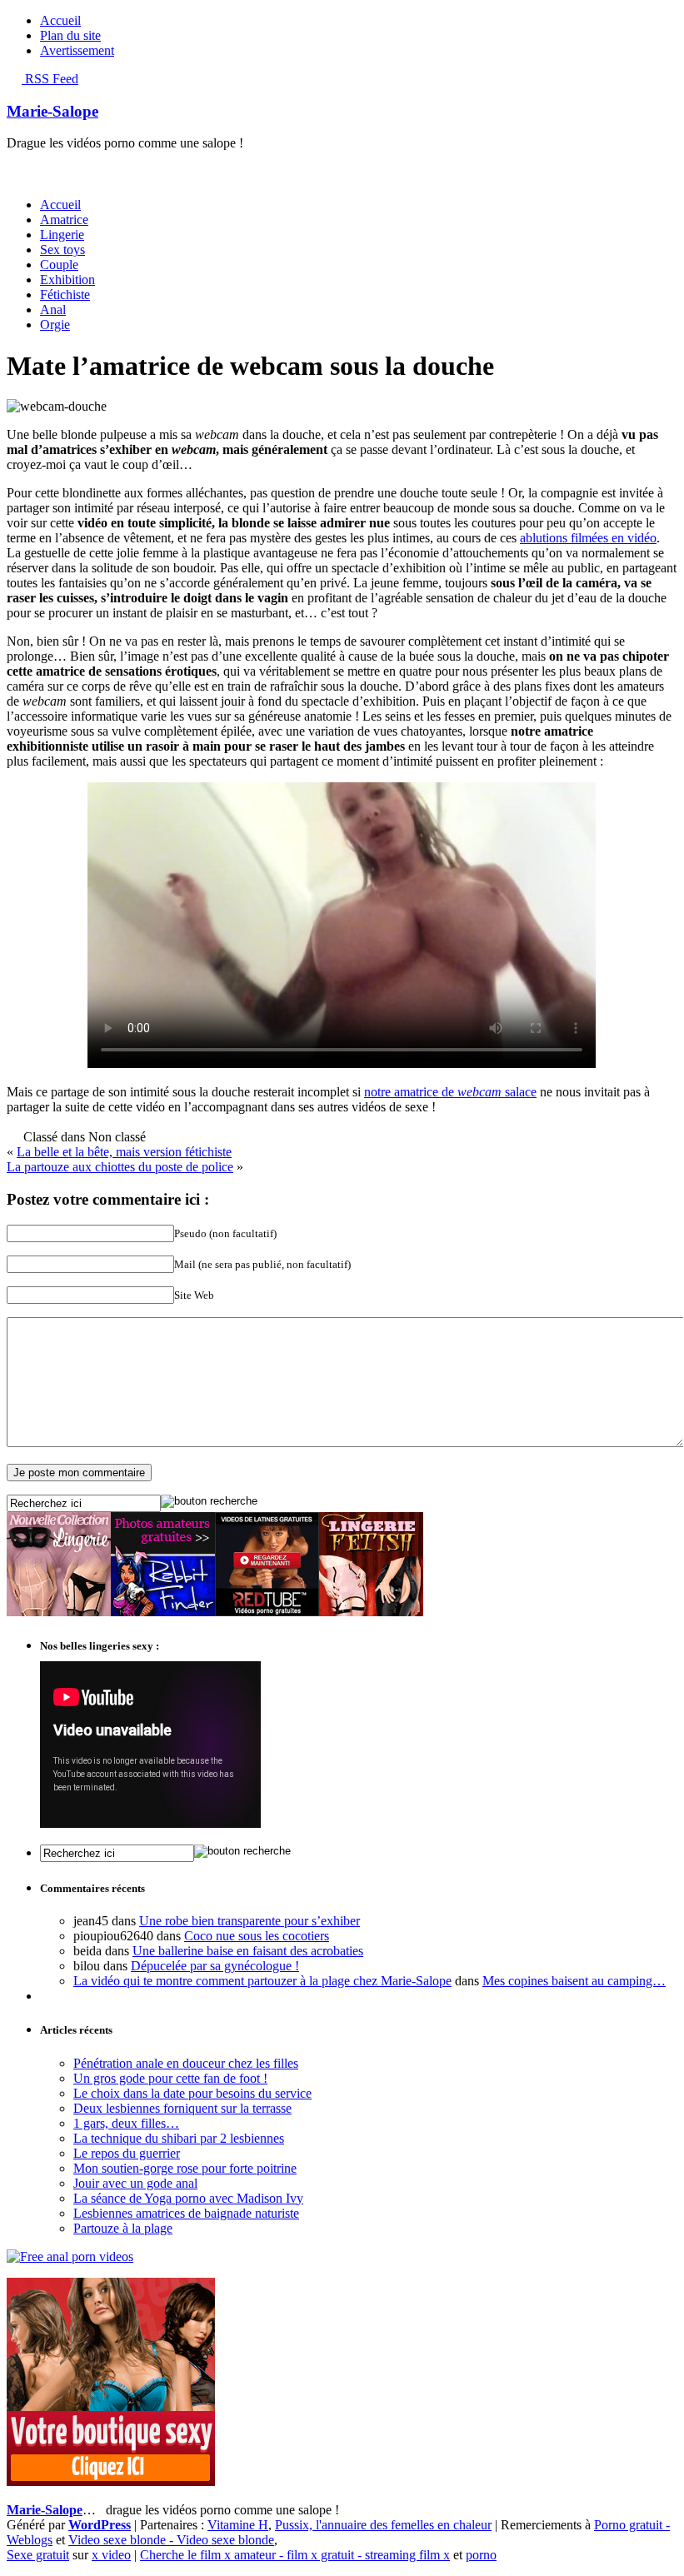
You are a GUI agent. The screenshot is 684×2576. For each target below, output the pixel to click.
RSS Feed (50, 79)
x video (111, 2555)
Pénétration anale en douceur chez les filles (186, 2063)
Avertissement (77, 50)
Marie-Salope (52, 111)
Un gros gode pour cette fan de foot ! (170, 2078)
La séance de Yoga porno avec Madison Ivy (188, 2198)
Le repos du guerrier (127, 2153)
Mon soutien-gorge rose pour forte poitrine (185, 2168)
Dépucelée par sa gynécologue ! (215, 1966)
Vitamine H (238, 2525)
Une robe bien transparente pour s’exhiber (250, 1921)
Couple (59, 265)
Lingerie (62, 235)
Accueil (60, 20)
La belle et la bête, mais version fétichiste (124, 1152)
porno (481, 2555)
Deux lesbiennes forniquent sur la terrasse (182, 2108)
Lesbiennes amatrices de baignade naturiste (186, 2213)
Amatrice (64, 220)
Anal (53, 310)
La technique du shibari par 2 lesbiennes (179, 2138)
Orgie (55, 324)
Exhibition (67, 280)
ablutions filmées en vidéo (588, 538)
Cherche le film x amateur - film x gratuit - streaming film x (295, 2555)
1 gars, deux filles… (126, 2123)
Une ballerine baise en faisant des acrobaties (248, 1951)
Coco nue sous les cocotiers (257, 1936)
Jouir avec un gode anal (135, 2183)
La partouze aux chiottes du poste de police (120, 1167)
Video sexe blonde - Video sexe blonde (171, 2540)
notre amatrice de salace (450, 1092)
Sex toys (62, 250)
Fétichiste (65, 295)
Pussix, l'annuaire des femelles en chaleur (383, 2525)
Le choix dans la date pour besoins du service (192, 2093)
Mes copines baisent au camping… (574, 1981)
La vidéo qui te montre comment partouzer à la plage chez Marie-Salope (262, 1981)
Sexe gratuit (38, 2555)
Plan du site (70, 35)
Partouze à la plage (123, 2228)
